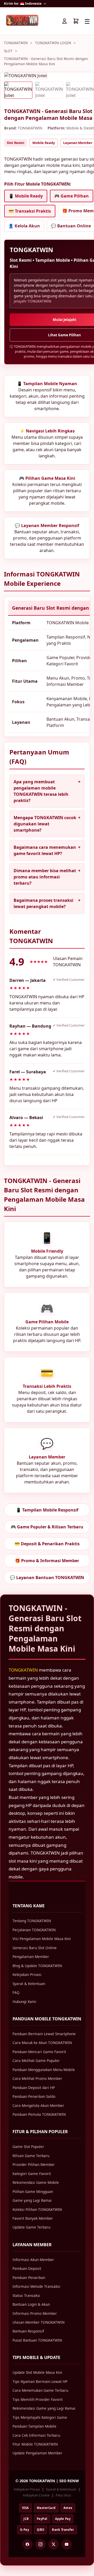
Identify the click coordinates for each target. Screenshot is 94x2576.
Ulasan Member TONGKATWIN (39, 2322)
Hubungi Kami (24, 2002)
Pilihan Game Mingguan (33, 2191)
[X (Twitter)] (54, 2544)
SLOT (8, 51)
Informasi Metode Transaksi (36, 2286)
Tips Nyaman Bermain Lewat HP (40, 2381)
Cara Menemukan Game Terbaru (40, 2390)
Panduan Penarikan (29, 2278)
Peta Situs (63, 2495)
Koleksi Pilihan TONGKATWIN (37, 2209)
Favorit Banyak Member (33, 2218)
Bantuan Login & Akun (31, 2304)
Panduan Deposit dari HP (34, 2088)
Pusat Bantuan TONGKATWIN (37, 2340)
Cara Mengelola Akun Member (38, 2105)
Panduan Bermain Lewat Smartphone (44, 2034)
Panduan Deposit (27, 2268)
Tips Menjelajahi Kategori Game (40, 2417)
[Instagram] (40, 2544)
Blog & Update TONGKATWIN (37, 1966)
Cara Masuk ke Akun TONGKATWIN (42, 2043)
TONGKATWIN (16, 43)
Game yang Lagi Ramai (32, 2200)
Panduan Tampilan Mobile (34, 2426)
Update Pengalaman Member (37, 2453)
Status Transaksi (26, 2295)
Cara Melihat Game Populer (36, 2061)
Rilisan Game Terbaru (31, 2156)
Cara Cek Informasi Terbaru (36, 2435)
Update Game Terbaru (31, 2227)
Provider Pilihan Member (34, 2164)
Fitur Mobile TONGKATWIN (35, 2444)
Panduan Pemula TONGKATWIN (39, 2114)
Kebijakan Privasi (27, 1974)
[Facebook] (27, 2544)
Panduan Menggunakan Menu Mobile (44, 2070)
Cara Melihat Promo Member (37, 2078)
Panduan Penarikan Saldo (34, 2096)
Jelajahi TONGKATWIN (33, 301)
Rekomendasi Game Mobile (36, 2182)
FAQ (16, 1992)
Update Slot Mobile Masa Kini (37, 2372)
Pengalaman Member (31, 1957)
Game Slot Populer (28, 2147)
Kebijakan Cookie (36, 2495)
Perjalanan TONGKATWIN (34, 1930)
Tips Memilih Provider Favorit (38, 2399)
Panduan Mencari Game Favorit (39, 2052)
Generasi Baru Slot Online (35, 1948)
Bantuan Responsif (28, 2331)
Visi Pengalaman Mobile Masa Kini (42, 1939)
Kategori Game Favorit (32, 2174)
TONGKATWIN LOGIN (53, 43)
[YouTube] (67, 2544)
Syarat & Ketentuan (29, 1984)
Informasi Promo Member (35, 2313)
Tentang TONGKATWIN (32, 1921)
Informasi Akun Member (33, 2260)
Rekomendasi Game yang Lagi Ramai (44, 2408)
